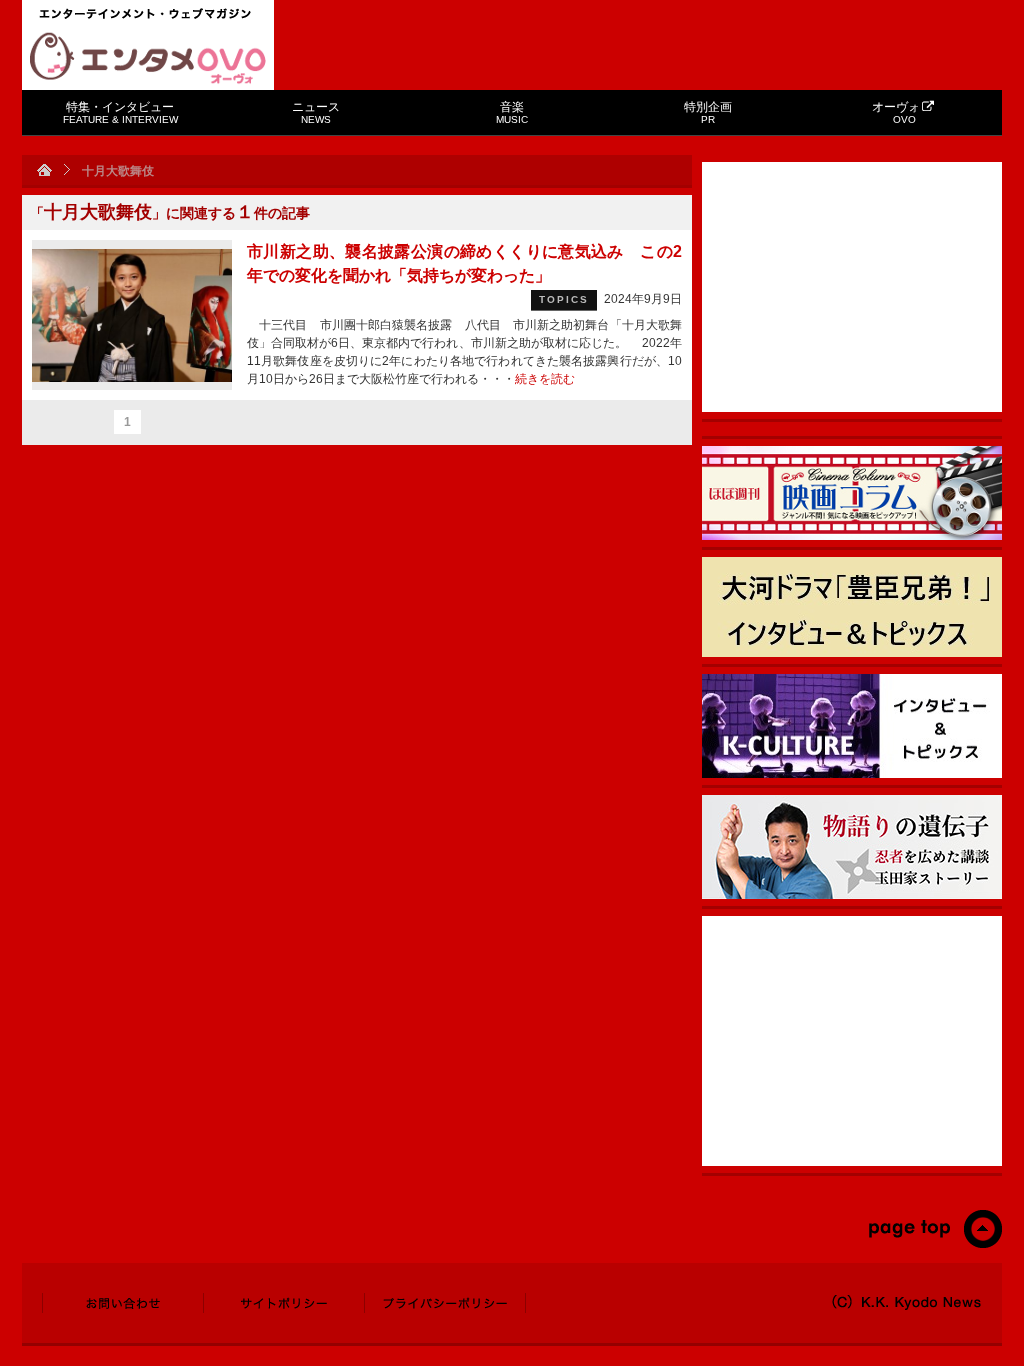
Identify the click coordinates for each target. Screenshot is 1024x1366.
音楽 (512, 112)
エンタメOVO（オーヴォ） (148, 58)
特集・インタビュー (120, 112)
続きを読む (545, 379)
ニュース (316, 112)
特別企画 (708, 112)
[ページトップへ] (934, 1244)
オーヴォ (896, 112)
